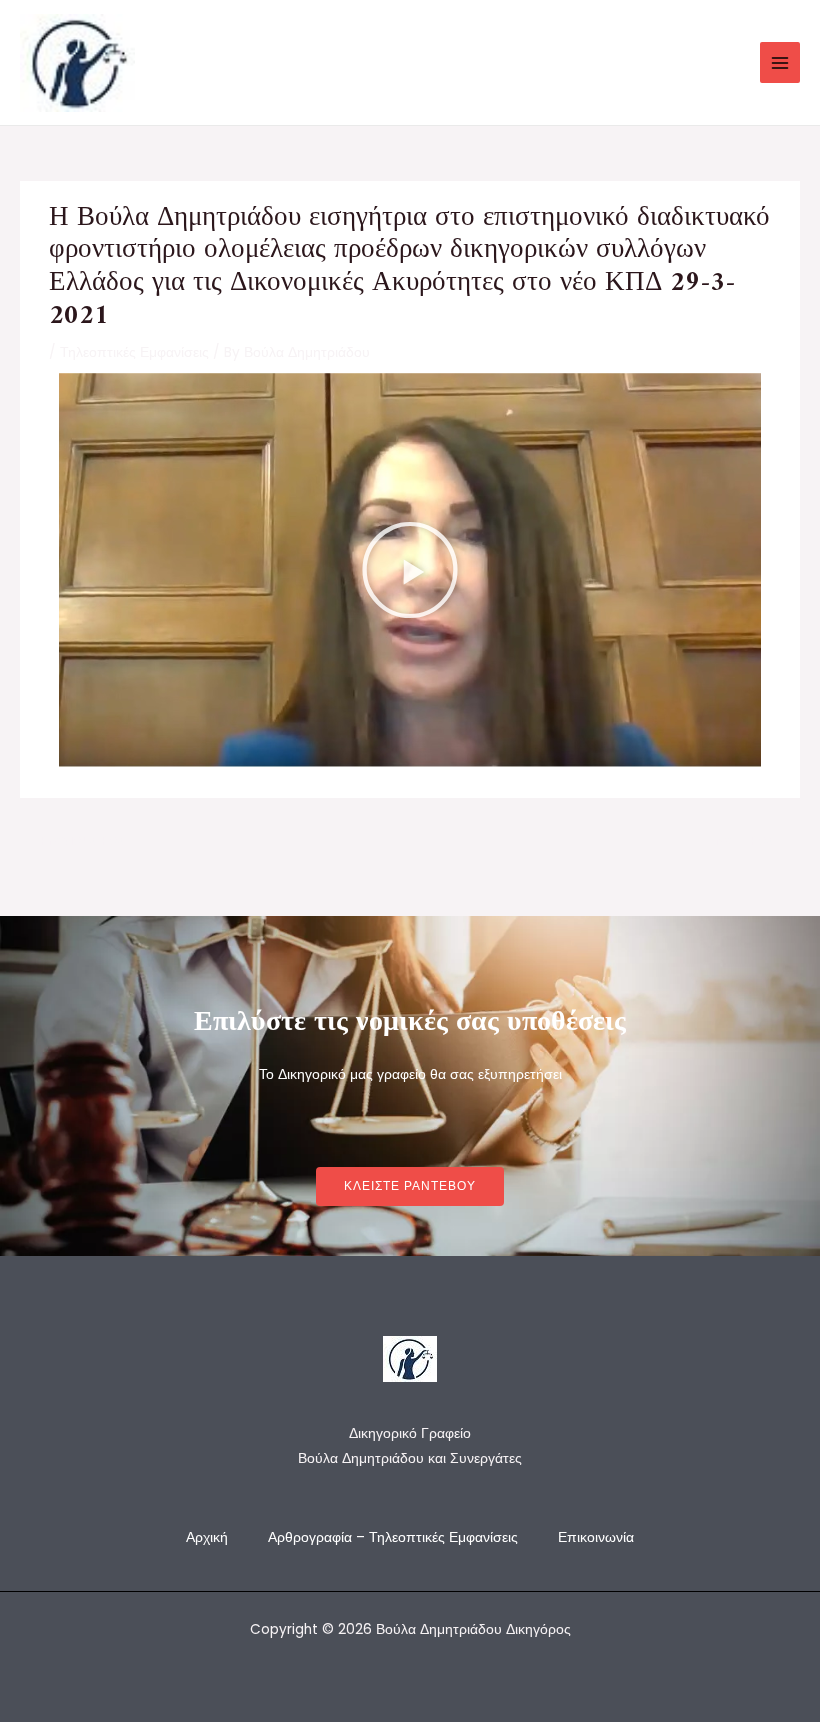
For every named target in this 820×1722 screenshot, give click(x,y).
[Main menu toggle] (780, 62)
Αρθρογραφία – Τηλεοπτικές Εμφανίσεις (393, 1537)
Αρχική (207, 1537)
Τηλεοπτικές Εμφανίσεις (134, 352)
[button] (410, 570)
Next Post (756, 840)
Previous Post (76, 840)
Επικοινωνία (596, 1537)
